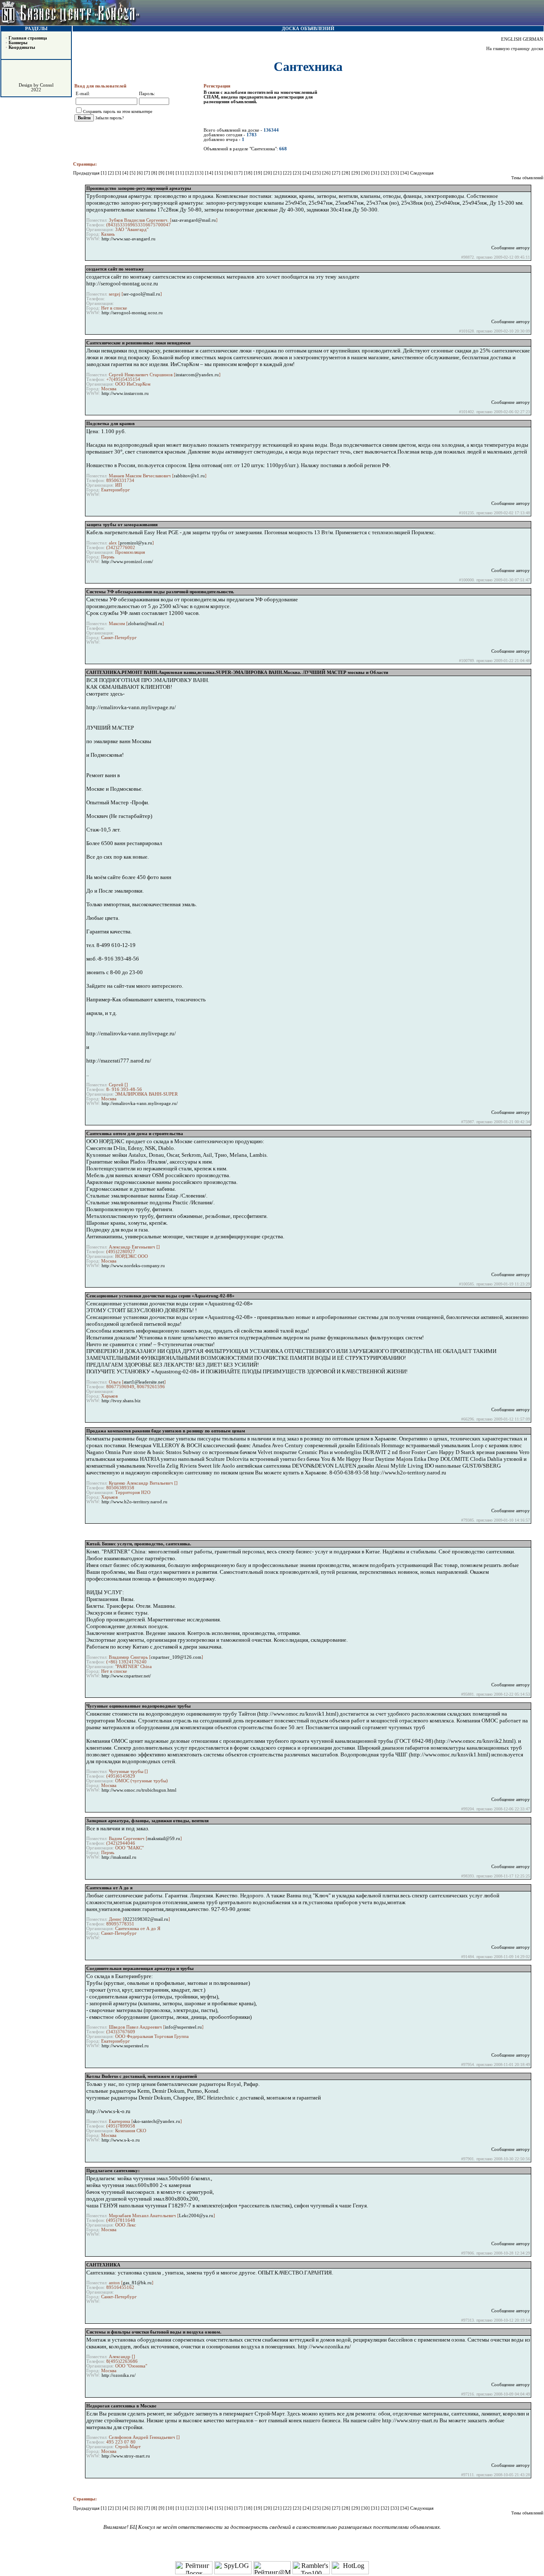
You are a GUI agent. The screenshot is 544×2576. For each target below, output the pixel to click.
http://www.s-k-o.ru (121, 2140)
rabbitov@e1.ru (189, 476)
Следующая (422, 173)
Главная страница (28, 38)
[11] (180, 173)
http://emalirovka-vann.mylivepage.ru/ (140, 1103)
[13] (200, 173)
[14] (210, 173)
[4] (126, 173)
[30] (366, 173)
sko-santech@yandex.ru (157, 2121)
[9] (162, 173)
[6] (140, 173)
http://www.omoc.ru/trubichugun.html (139, 1790)
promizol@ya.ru (136, 543)
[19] (259, 173)
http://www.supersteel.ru (125, 2046)
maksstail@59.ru (164, 1839)
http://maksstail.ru (119, 1857)
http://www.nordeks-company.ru (133, 1266)
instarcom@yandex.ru (197, 375)
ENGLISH (511, 39)
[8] (155, 173)
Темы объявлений (527, 178)
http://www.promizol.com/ (127, 562)
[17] (239, 173)
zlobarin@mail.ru (145, 624)
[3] (119, 173)
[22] (288, 173)
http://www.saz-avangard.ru (129, 239)
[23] (298, 173)
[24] (307, 173)
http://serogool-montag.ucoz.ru (132, 313)
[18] (249, 173)
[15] (220, 173)
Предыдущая (86, 173)
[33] (395, 173)
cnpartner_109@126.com (176, 1657)
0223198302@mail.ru (146, 1919)
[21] (278, 173)
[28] (347, 173)
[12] (190, 173)
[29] (356, 173)
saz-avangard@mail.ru (194, 220)
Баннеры (18, 43)
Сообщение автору (511, 248)
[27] (337, 173)
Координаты (22, 47)
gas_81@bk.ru (137, 2283)
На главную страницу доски (515, 49)
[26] (327, 173)
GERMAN (533, 39)
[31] (376, 173)
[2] (112, 173)
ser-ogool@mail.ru (142, 294)
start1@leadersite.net (144, 1382)
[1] (104, 173)
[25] (317, 173)
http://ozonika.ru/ (119, 2375)
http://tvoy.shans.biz (121, 1401)
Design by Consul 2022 (36, 87)
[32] (386, 173)
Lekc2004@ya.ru (196, 2216)
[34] (405, 173)
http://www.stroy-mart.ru (126, 2456)
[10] (171, 173)
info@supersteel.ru (183, 2027)
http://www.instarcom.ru (125, 393)
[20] (268, 173)
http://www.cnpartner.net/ (126, 1676)
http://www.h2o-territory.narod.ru (135, 1502)
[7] (148, 173)
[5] (133, 173)
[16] (229, 173)
